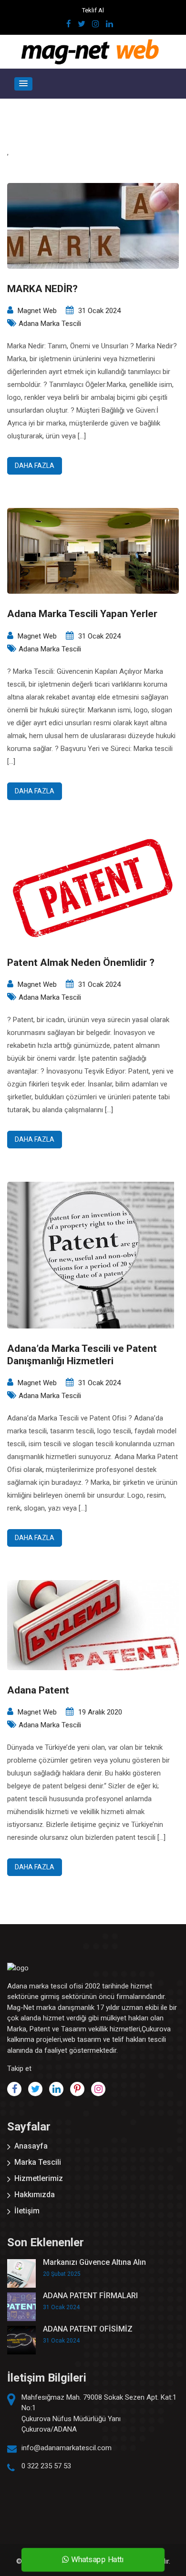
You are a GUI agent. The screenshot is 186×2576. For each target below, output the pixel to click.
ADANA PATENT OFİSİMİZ (88, 2329)
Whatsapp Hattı (96, 2560)
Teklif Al (93, 10)
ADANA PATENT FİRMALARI (90, 2296)
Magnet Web (37, 311)
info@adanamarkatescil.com (67, 2448)
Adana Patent (38, 1690)
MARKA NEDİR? (42, 289)
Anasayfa (31, 2146)
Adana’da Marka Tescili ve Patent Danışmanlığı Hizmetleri (82, 1354)
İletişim (27, 2211)
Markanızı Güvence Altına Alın (94, 2262)
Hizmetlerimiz (39, 2178)
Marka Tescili (38, 2162)
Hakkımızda (35, 2195)
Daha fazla (35, 466)
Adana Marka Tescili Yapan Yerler (82, 614)
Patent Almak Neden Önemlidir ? (81, 963)
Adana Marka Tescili (50, 324)
